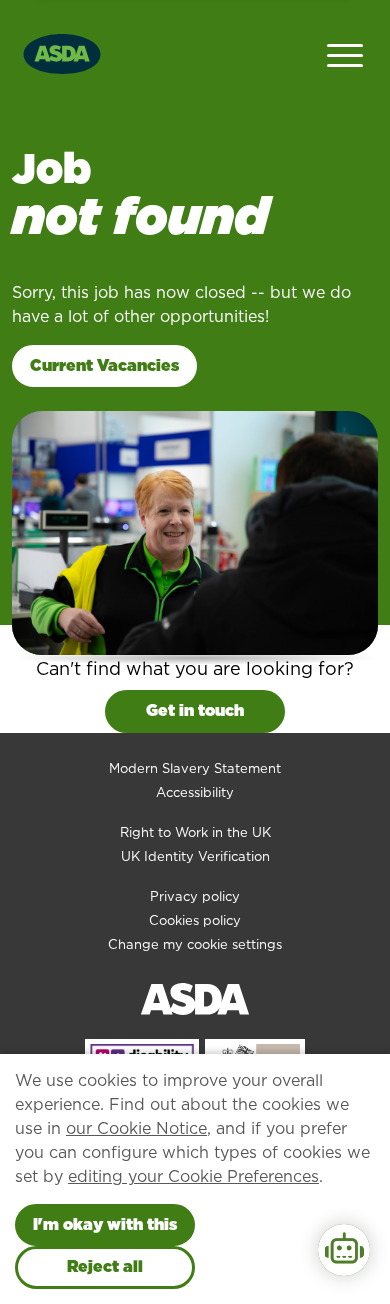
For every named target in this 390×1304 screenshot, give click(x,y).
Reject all (105, 1266)
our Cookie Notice (136, 1128)
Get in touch (195, 710)
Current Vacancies (104, 365)
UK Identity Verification (195, 856)
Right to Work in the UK (195, 832)
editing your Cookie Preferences (193, 1176)
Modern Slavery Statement (195, 768)
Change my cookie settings (195, 944)
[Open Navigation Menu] (345, 53)
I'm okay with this (105, 1224)
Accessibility (195, 792)
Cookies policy (195, 920)
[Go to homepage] (62, 51)
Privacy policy (195, 896)
